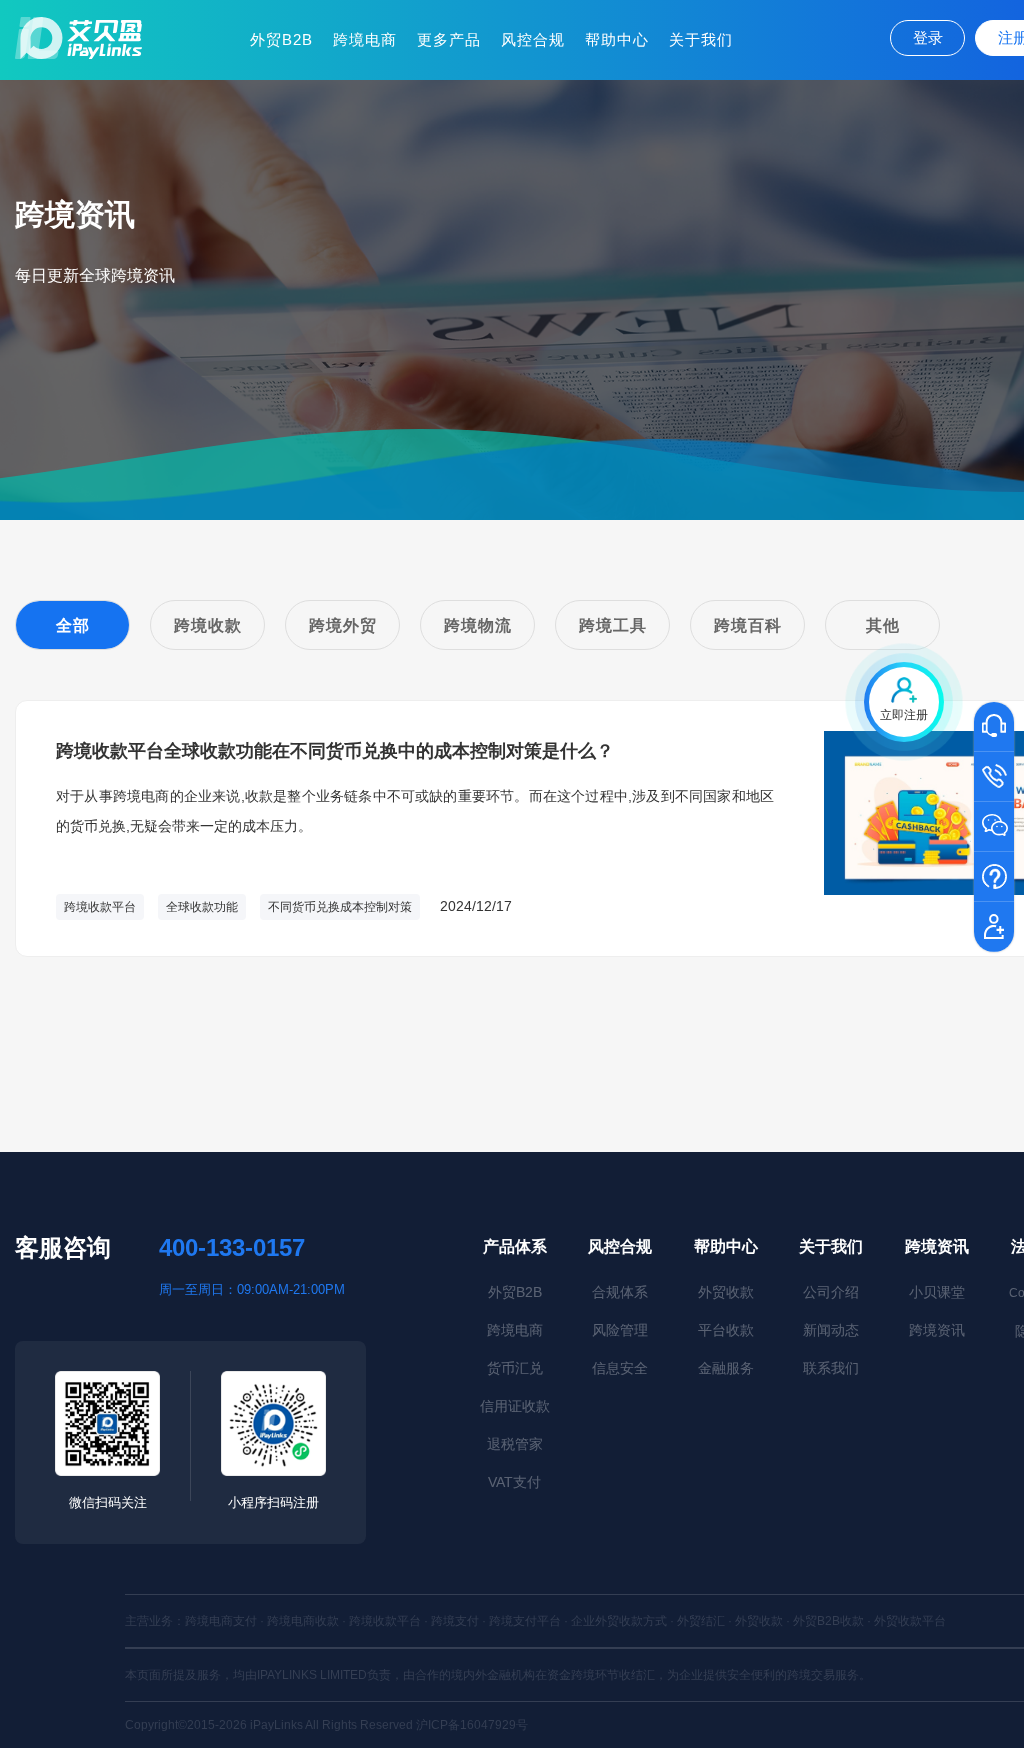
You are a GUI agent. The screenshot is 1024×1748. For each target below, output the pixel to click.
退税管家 (515, 1444)
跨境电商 (365, 39)
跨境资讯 (937, 1246)
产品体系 (515, 1246)
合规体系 (620, 1292)
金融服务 (726, 1368)
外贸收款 (726, 1292)
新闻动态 (831, 1330)
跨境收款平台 (100, 907)
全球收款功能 (202, 907)
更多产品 (449, 39)
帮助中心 (617, 39)
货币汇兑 (515, 1368)
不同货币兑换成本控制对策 (340, 907)
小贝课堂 (937, 1292)
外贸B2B (281, 39)
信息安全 (620, 1368)
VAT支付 (514, 1482)
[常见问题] (994, 878)
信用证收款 (515, 1406)
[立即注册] (994, 928)
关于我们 (701, 39)
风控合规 (533, 39)
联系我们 (831, 1368)
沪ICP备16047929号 (472, 1725)
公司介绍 (831, 1292)
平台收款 (726, 1330)
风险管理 (620, 1330)
